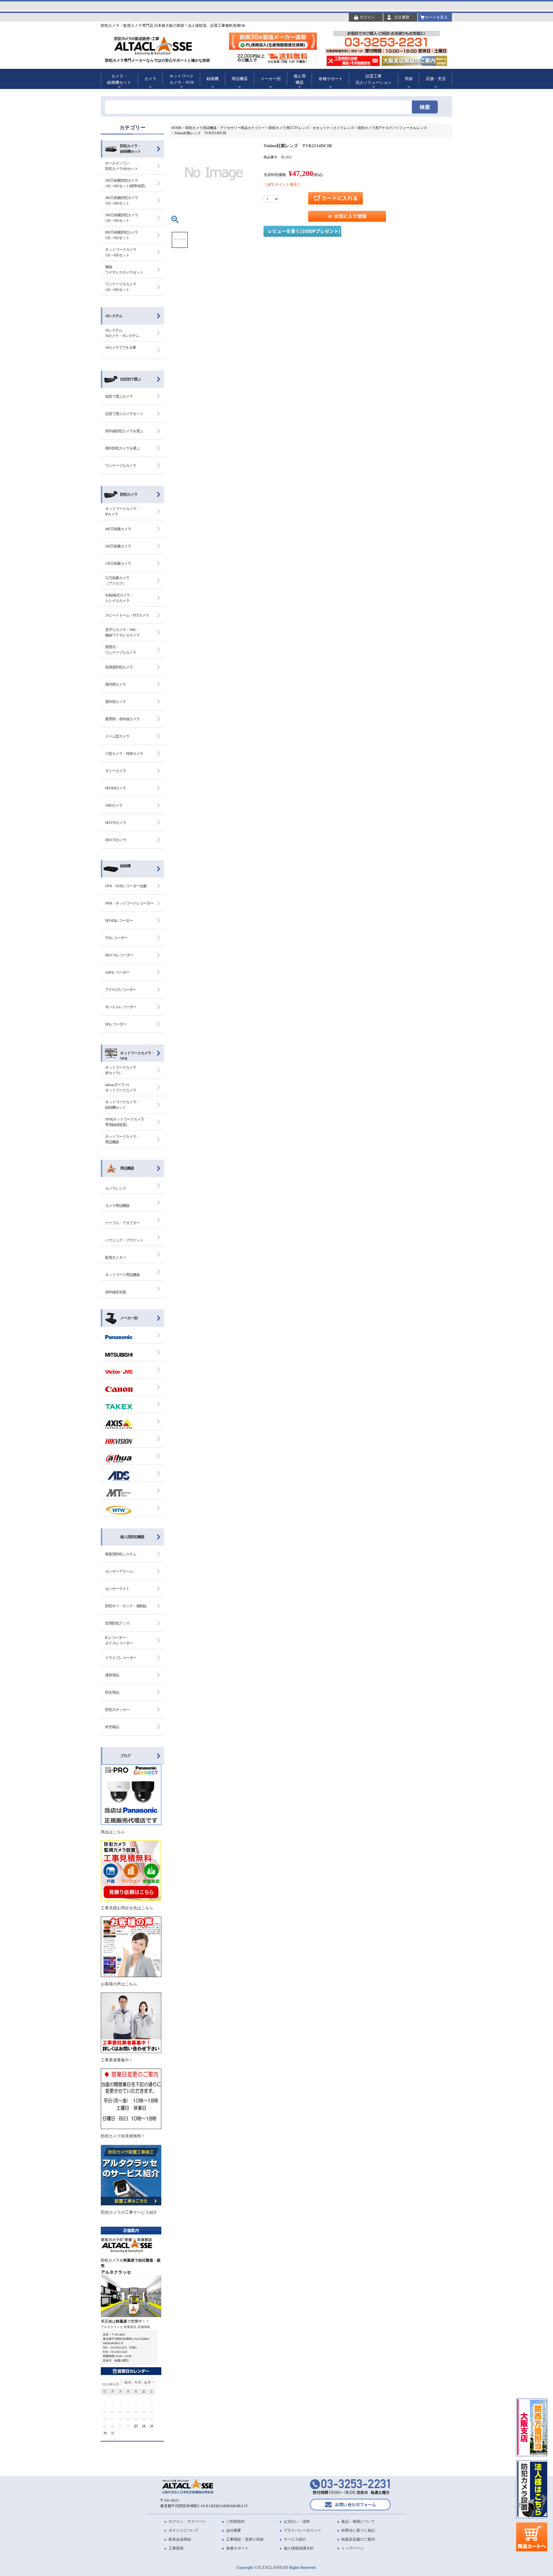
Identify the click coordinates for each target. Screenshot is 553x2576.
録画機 (125, 866)
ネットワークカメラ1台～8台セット (121, 252)
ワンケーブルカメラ (121, 466)
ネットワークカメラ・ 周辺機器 (122, 1139)
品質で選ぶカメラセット (124, 414)
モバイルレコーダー (121, 1007)
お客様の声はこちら (119, 1984)
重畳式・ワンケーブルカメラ (121, 650)
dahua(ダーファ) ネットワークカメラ (121, 1088)
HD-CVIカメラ (116, 840)
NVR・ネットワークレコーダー (129, 903)
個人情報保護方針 (299, 2548)
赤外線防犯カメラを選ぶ (124, 431)
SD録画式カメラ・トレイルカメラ (119, 598)
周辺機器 (127, 1168)
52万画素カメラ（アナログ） (117, 581)
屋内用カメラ (115, 684)
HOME (177, 128)
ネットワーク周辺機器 (122, 1275)
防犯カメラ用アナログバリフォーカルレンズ (392, 128)
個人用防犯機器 (132, 1537)
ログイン (367, 17)
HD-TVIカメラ (116, 823)
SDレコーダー (116, 1024)
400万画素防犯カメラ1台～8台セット (122, 201)
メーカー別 (129, 1318)
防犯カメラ (129, 494)
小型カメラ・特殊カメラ (124, 754)
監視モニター (115, 1257)
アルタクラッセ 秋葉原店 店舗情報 (125, 2327)
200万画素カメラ (118, 546)
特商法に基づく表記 (358, 2530)
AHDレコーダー (117, 972)
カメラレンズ (115, 1188)
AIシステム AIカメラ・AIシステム (122, 333)
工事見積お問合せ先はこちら (127, 1908)
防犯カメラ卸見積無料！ (123, 2136)
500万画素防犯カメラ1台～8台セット (122, 218)
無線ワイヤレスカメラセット (124, 270)
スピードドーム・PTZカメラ (127, 615)
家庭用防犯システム (121, 1554)
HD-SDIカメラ (115, 788)
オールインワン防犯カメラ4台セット (122, 166)
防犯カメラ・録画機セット (130, 149)
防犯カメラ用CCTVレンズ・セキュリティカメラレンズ (311, 128)
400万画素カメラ (118, 529)
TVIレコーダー (116, 938)
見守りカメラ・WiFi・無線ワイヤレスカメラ (122, 633)
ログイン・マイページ (187, 2521)
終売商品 (112, 1727)
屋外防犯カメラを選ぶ (122, 448)
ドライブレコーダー (121, 1658)
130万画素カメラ (118, 563)
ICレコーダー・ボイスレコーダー (119, 1640)
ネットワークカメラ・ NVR (137, 1056)
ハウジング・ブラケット (124, 1240)
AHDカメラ (114, 805)
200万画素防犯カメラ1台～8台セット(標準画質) (125, 183)
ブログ (125, 1756)
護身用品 (112, 1675)
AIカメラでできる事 (121, 347)
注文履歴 (402, 17)
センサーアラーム (119, 1571)
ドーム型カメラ (117, 736)
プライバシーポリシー (302, 2530)
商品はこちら (113, 1832)
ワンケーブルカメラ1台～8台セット (121, 287)
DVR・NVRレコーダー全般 (126, 886)
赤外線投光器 (115, 1292)
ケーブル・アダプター (122, 1223)
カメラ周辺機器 (117, 1206)
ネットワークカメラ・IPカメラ (122, 512)
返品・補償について (358, 2521)
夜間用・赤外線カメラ (122, 719)
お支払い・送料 (297, 2521)
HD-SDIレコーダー (119, 921)
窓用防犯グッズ (117, 1623)
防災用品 (112, 1692)
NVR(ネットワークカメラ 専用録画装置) (125, 1122)
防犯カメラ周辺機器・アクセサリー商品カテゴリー (225, 128)
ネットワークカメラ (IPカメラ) (121, 1070)
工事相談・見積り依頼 (245, 2539)
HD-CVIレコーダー (119, 955)
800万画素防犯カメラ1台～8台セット (122, 235)
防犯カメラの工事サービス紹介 (129, 2212)
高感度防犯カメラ (119, 667)
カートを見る (436, 17)
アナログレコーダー (121, 990)
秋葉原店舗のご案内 (358, 2539)
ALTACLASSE (270, 2567)
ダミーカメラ (115, 771)
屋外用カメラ (115, 702)
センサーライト (117, 1589)
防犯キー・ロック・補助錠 (126, 1606)
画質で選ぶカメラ (119, 396)
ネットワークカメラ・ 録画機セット (122, 1105)
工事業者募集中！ (117, 2060)
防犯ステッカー (117, 1710)
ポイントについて (183, 2530)
